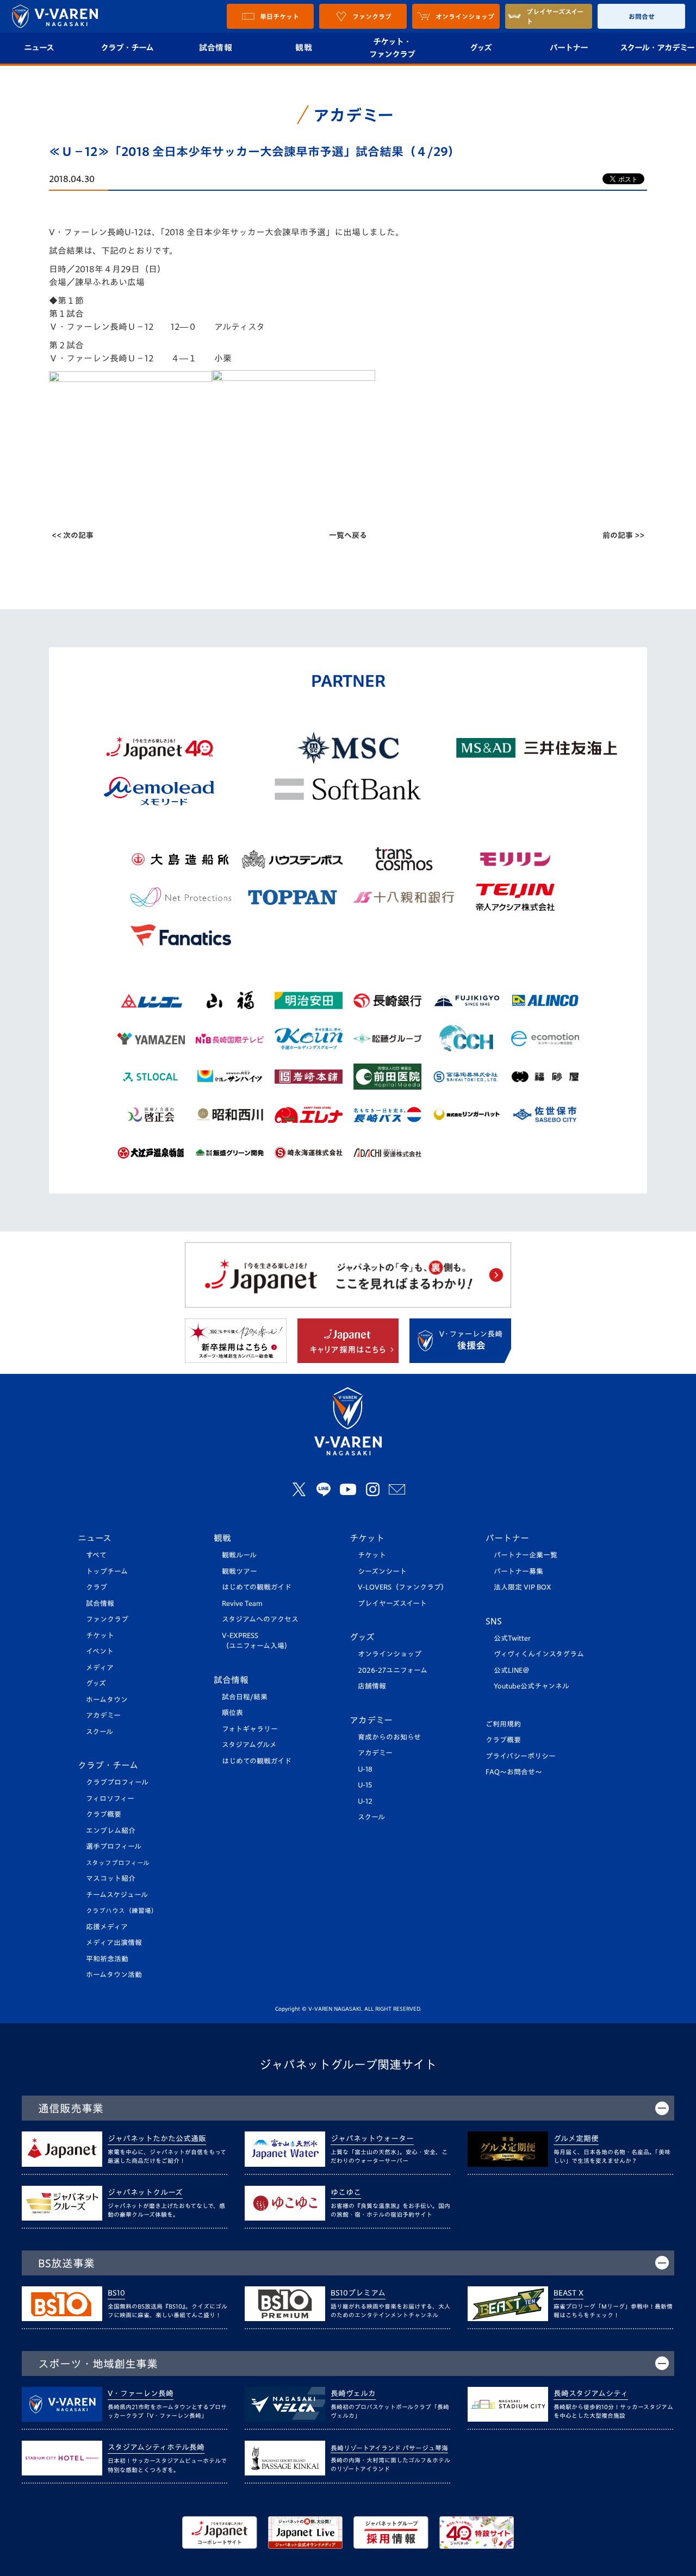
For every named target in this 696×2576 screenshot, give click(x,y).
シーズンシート (382, 1571)
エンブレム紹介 (111, 1831)
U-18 (365, 1769)
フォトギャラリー (250, 1729)
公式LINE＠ (512, 1670)
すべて (96, 1555)
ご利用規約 (503, 1724)
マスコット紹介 (111, 1878)
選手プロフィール (114, 1846)
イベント (100, 1651)
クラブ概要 (104, 1814)
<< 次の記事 (73, 535)
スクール (100, 1732)
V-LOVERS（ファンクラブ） (403, 1587)
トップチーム (107, 1571)
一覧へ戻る (348, 535)
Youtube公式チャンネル (532, 1686)
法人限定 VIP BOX (523, 1587)
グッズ (481, 48)
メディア (100, 1668)
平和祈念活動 (107, 1959)
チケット (100, 1636)
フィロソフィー (110, 1799)
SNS (494, 1621)
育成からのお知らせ (389, 1737)
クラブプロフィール (117, 1782)
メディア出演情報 (114, 1943)
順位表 (232, 1713)
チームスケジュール (117, 1895)
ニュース (95, 1538)
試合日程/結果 (245, 1697)
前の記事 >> (623, 535)
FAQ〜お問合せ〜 (514, 1772)
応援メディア (107, 1927)
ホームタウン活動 (114, 1975)
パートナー (569, 48)
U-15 (365, 1785)
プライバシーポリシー (521, 1756)
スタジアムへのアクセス (260, 1619)
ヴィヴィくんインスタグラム (539, 1654)
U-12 (365, 1801)
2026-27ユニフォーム (393, 1670)
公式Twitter (512, 1638)
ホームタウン (107, 1700)
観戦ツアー (240, 1571)
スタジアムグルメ (249, 1745)
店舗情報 (372, 1686)
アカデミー (103, 1715)
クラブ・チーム (127, 48)
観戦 (304, 48)
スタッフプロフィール (118, 1863)
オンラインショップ (390, 1654)
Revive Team (242, 1603)
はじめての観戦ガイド (257, 1587)
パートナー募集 (518, 1571)
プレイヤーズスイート (392, 1603)
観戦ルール (239, 1555)
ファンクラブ (107, 1619)
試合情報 (216, 48)
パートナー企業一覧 (526, 1555)
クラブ (97, 1587)
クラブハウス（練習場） (122, 1911)
